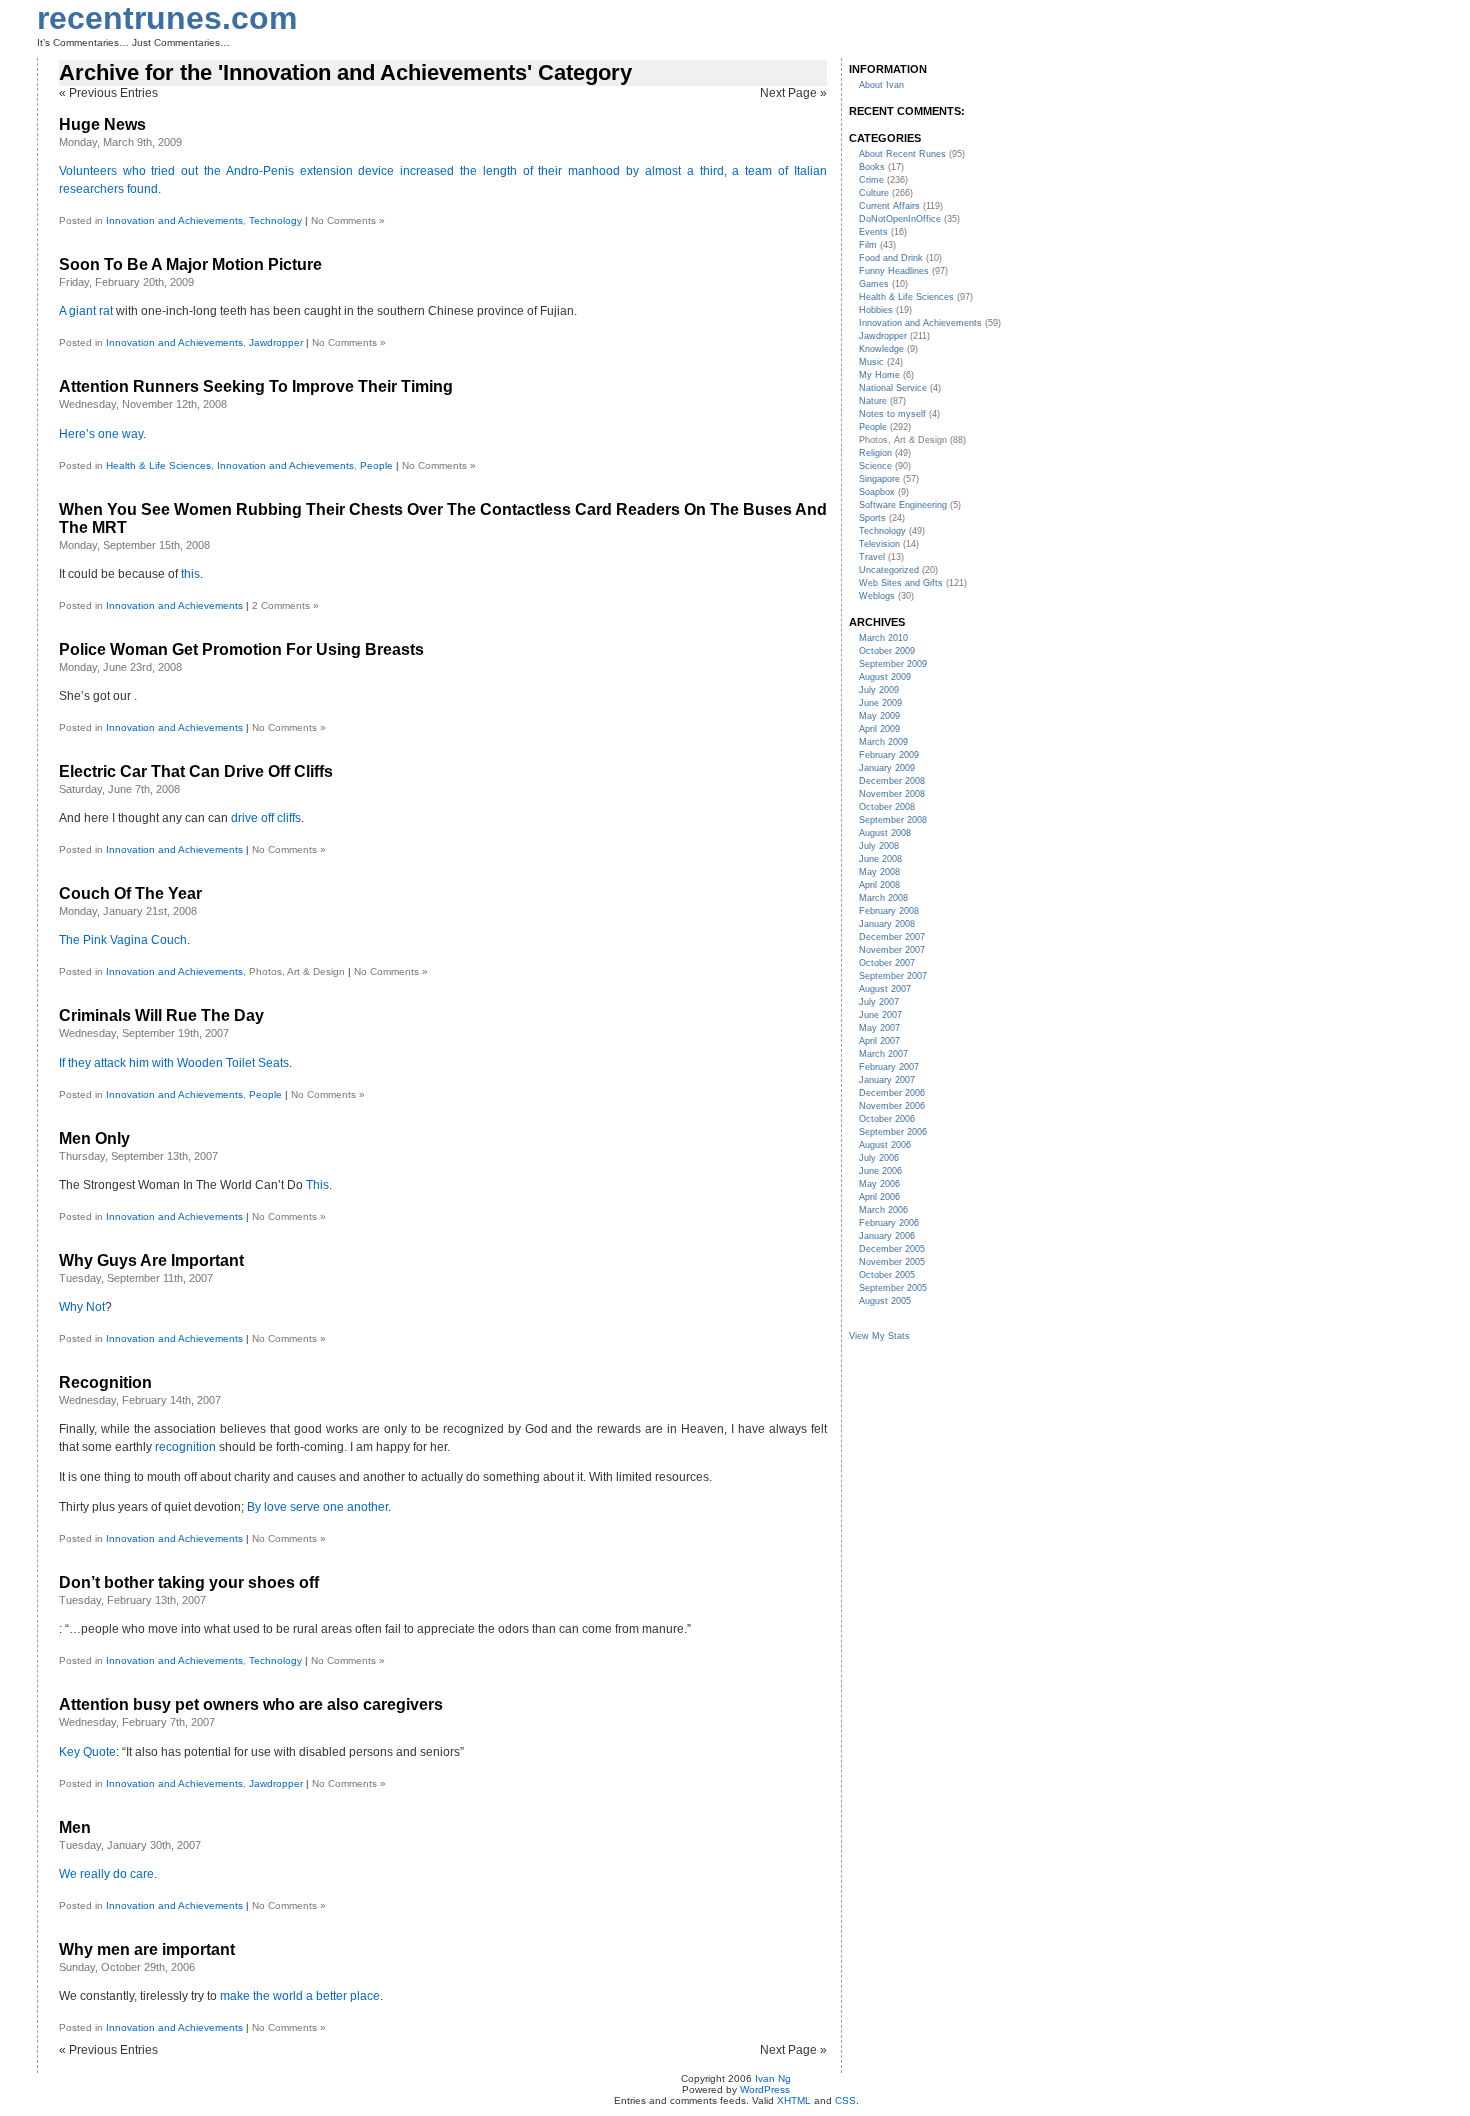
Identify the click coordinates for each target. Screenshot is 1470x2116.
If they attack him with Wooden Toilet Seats (174, 1063)
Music (871, 362)
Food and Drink (891, 258)
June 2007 (880, 1015)
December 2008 (892, 781)
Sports (872, 518)
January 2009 (887, 768)
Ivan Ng (773, 2078)
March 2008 (883, 898)
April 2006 (879, 1197)
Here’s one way (101, 434)
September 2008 (893, 820)
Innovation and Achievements (174, 220)
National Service (893, 388)
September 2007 (893, 976)
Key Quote (87, 1752)
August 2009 (885, 677)
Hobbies (876, 310)
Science (875, 466)
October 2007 (887, 963)
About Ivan (881, 85)
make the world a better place (300, 1996)
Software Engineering (903, 505)
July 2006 (879, 1158)
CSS (845, 2100)
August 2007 (885, 989)
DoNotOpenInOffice (900, 219)
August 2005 (885, 1301)
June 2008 (880, 859)
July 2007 (879, 1002)
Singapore (879, 479)
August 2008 (885, 833)
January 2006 (887, 1236)
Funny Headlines (894, 271)
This (317, 1185)
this (190, 574)
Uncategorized (889, 570)
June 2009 (880, 703)
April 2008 (879, 885)
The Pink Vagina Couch (123, 940)
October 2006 (887, 1119)
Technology (275, 220)
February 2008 (889, 911)
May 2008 (879, 872)
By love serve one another (317, 1507)
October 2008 (887, 807)
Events (873, 232)
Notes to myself (892, 414)
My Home (879, 375)
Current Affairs (889, 206)
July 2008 (879, 846)
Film (868, 245)
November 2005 (892, 1262)
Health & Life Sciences (158, 465)
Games (874, 284)
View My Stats (879, 1336)
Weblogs (877, 596)
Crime (871, 180)
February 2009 (889, 755)
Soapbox (877, 492)
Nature (873, 401)
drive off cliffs (266, 818)
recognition (185, 1447)
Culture (874, 193)
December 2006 (892, 1093)
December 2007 (892, 937)
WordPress (765, 2089)
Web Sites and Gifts (901, 583)
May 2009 (879, 716)
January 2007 (887, 1080)
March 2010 (883, 638)
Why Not (82, 1307)
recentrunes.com (167, 18)
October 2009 (887, 651)
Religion (875, 453)
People (376, 465)
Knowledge (881, 349)
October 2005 (887, 1275)
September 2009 (893, 664)
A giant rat (86, 311)
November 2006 (892, 1106)
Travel (872, 557)
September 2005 (893, 1288)
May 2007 (879, 1028)
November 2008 (892, 794)
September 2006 (893, 1132)
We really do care (106, 1874)
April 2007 (879, 1041)
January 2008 (887, 924)
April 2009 (879, 729)
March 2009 (883, 742)
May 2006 (879, 1184)
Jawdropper (276, 342)
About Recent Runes (902, 154)
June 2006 (880, 1171)
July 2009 (879, 690)
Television (879, 544)
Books (872, 167)
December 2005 (892, 1249)
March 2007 (883, 1054)
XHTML (794, 2100)
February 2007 (889, 1067)
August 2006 (885, 1145)
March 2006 (883, 1210)
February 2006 (889, 1223)
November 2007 (892, 950)
